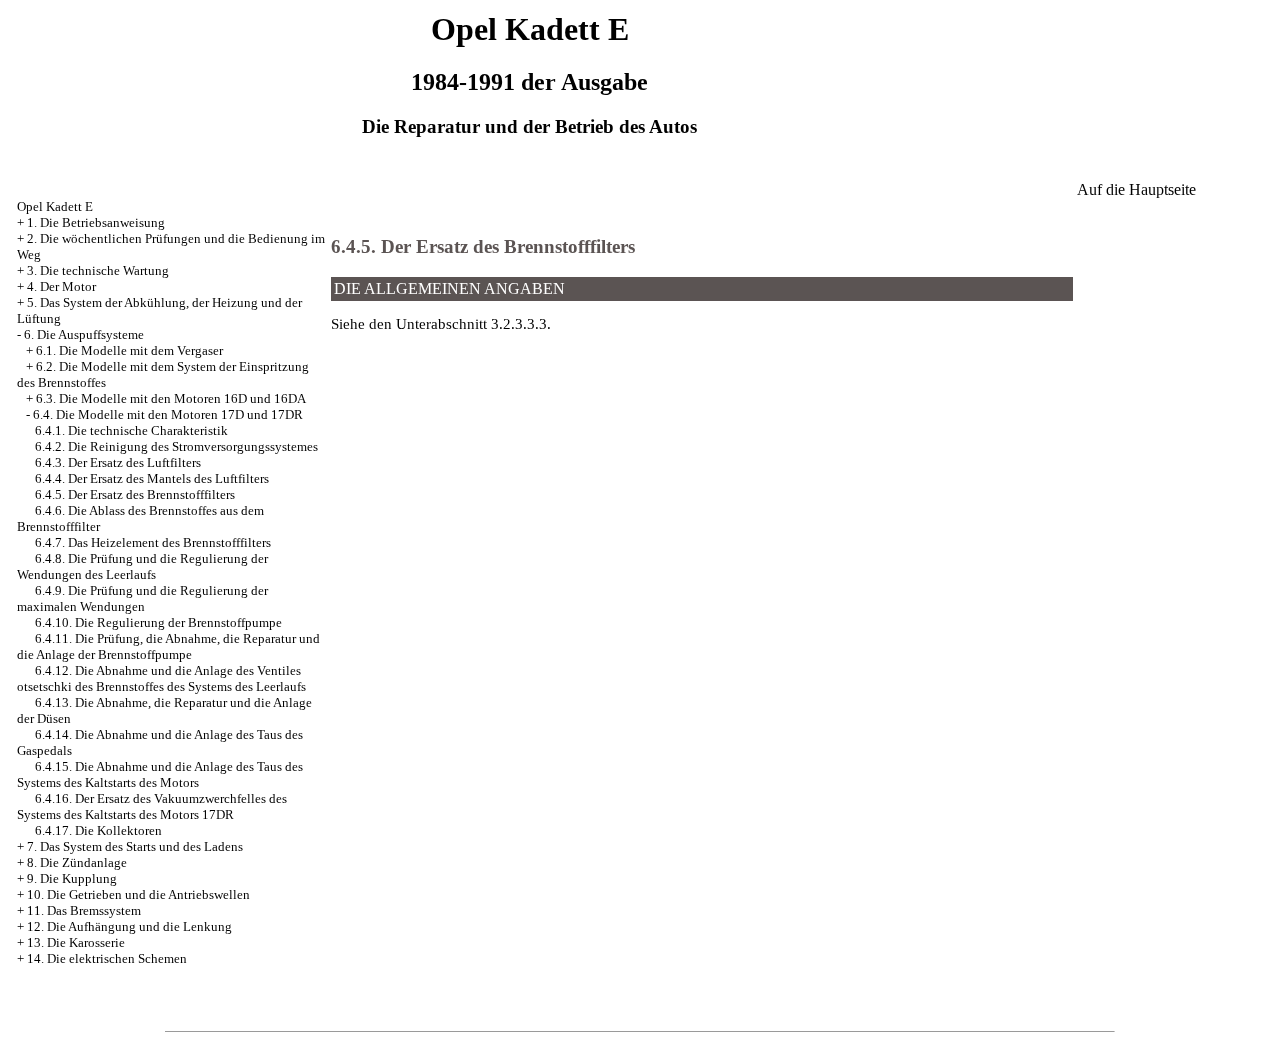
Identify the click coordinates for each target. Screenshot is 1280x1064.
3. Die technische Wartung (98, 270)
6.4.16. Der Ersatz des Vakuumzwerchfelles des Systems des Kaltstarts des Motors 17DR (152, 806)
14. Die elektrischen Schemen (107, 958)
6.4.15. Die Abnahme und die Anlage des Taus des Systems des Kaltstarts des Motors (160, 774)
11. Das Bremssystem (84, 910)
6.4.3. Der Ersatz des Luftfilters (118, 462)
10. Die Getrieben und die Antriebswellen (138, 894)
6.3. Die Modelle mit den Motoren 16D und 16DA (171, 398)
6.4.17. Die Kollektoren (98, 830)
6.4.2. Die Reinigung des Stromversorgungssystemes (176, 446)
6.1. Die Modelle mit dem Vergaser (129, 350)
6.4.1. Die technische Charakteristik (131, 430)
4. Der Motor (61, 286)
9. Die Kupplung (72, 878)
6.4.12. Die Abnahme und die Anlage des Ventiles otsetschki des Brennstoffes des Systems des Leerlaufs (161, 678)
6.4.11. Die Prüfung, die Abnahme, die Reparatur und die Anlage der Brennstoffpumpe (168, 646)
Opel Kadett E (55, 206)
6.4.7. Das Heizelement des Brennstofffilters (153, 542)
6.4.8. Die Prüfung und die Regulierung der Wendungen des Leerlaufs (142, 566)
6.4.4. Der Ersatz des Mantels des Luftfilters (152, 478)
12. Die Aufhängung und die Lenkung (129, 926)
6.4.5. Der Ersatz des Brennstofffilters (135, 494)
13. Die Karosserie (76, 942)
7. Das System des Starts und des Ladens (135, 846)
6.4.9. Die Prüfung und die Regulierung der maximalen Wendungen (142, 598)
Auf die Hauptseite (1136, 189)
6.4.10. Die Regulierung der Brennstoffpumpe (158, 622)
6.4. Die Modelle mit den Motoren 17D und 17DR (168, 414)
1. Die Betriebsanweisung (96, 222)
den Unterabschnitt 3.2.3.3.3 (458, 324)
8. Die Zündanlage (77, 862)
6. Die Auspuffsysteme (84, 334)
